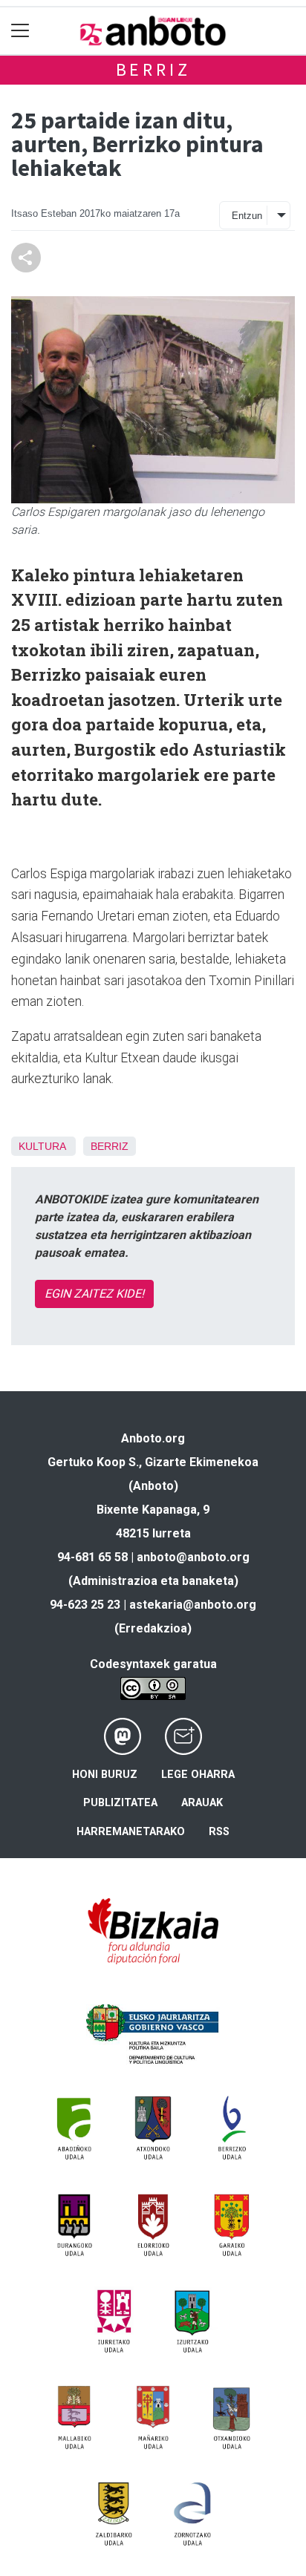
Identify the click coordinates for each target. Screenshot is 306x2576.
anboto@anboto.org (193, 1557)
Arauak (202, 1803)
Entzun (247, 216)
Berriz (153, 69)
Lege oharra (198, 1775)
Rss (219, 1832)
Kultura (42, 1146)
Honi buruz (105, 1775)
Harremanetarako (131, 1832)
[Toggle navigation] (20, 31)
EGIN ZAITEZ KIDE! (94, 1294)
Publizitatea (120, 1803)
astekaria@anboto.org (193, 1605)
